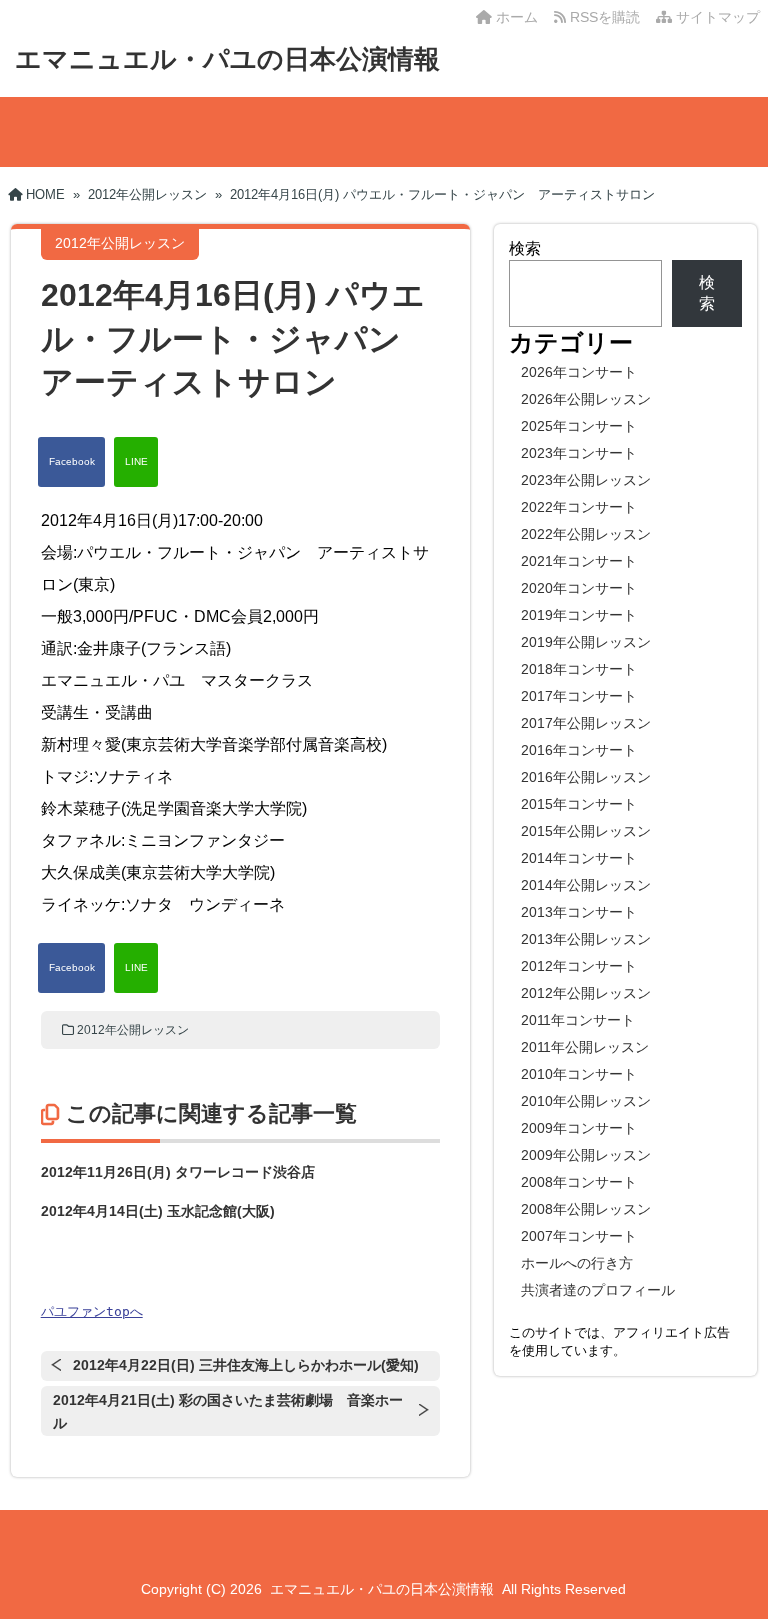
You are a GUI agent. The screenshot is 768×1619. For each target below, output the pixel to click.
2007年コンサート (579, 1236)
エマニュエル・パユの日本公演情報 (227, 59)
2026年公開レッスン (586, 399)
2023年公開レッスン (586, 480)
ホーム (515, 17)
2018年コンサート (579, 669)
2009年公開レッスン (586, 1155)
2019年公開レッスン (586, 642)
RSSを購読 (607, 17)
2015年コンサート (579, 804)
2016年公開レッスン (586, 777)
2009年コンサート (579, 1128)
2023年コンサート (579, 453)
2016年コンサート (579, 750)
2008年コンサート (579, 1182)
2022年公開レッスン (586, 534)
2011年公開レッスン (585, 1047)
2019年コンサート (579, 615)
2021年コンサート (579, 561)
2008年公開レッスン (586, 1209)
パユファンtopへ (92, 1311)
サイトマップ (716, 17)
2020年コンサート (579, 588)
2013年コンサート (579, 912)
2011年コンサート (578, 1020)
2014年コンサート (579, 858)
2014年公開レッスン (586, 885)
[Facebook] (71, 462)
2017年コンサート (579, 696)
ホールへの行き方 (577, 1263)
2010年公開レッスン (586, 1101)
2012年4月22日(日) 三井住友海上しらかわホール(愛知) (246, 1365)
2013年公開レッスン (586, 939)
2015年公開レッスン (586, 831)
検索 (525, 248)
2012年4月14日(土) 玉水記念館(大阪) (158, 1211)
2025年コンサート (579, 426)
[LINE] (136, 462)
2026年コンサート (579, 372)
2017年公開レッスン (586, 723)
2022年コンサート (579, 507)
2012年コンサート (579, 966)
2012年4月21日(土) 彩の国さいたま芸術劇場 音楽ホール (228, 1411)
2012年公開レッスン (133, 1030)
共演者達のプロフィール (598, 1290)
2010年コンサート (579, 1074)
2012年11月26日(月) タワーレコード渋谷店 (178, 1172)
